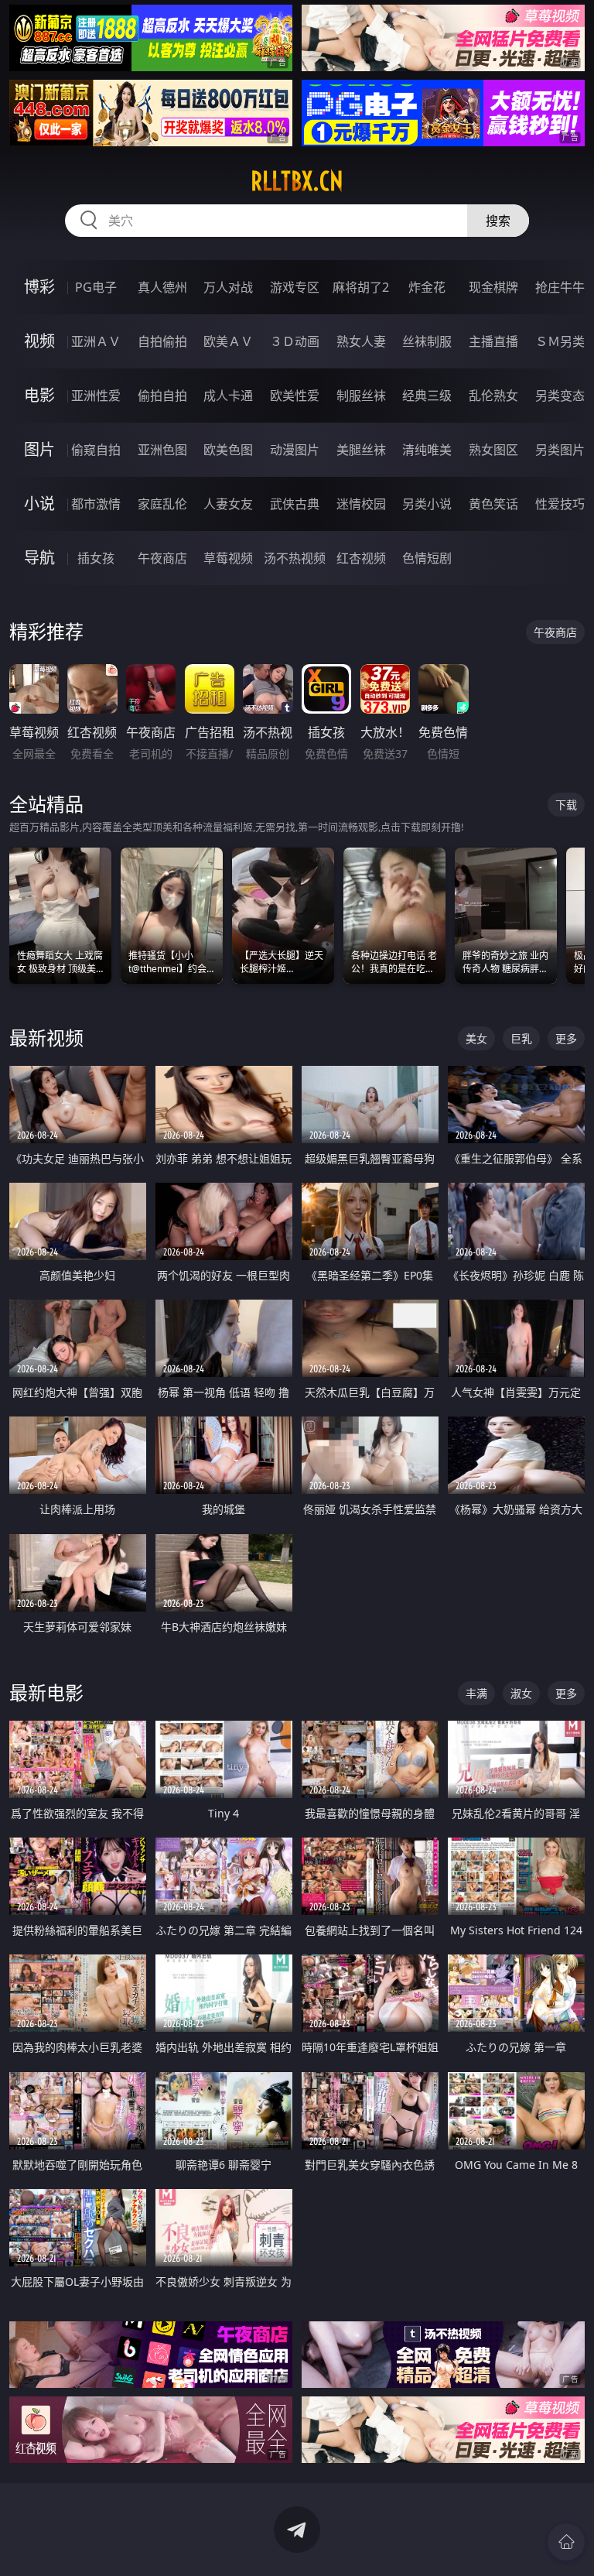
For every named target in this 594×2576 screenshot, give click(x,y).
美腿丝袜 (361, 450)
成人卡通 (228, 396)
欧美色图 (228, 450)
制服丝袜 (361, 396)
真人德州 (162, 287)
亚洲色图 (162, 450)
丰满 (476, 1693)
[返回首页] (566, 2542)
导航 (39, 558)
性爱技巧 (560, 504)
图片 (39, 449)
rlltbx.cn (297, 181)
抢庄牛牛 (560, 287)
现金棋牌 (493, 287)
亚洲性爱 (96, 396)
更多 (566, 1038)
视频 (39, 341)
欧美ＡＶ (228, 341)
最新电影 (46, 1692)
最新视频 (46, 1038)
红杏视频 (361, 558)
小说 (39, 504)
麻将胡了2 (361, 287)
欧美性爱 (295, 396)
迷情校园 (361, 504)
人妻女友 (228, 504)
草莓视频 (228, 558)
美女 (476, 1038)
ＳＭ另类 (560, 341)
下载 (566, 805)
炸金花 (427, 287)
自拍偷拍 (162, 341)
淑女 (521, 1693)
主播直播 (493, 341)
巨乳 (521, 1038)
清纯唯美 (427, 450)
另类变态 (560, 396)
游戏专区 (295, 287)
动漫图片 (295, 450)
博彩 (39, 287)
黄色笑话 (493, 504)
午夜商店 (162, 558)
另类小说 (427, 504)
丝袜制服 (427, 341)
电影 (39, 395)
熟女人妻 (361, 341)
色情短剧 (427, 558)
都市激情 (96, 504)
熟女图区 (493, 450)
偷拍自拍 (162, 396)
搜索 (498, 221)
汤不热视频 (295, 558)
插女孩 (96, 558)
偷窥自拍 (96, 450)
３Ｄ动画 (295, 341)
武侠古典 (295, 504)
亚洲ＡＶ (96, 341)
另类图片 (560, 450)
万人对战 (228, 287)
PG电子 (96, 287)
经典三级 (427, 396)
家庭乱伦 (162, 504)
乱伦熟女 (493, 396)
